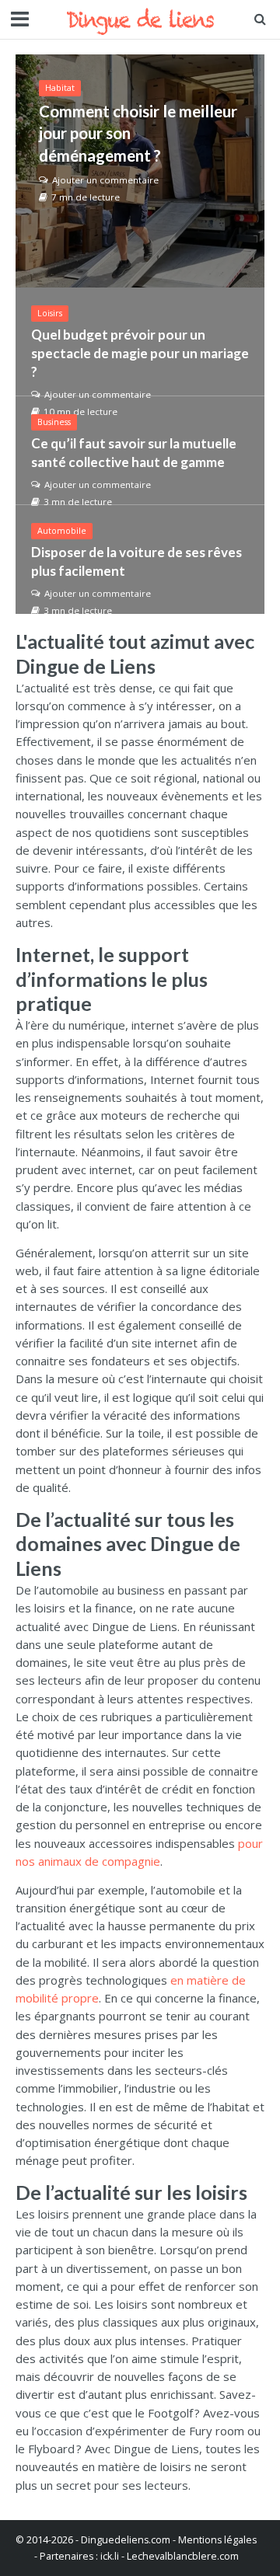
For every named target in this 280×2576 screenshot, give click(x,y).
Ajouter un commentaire (105, 180)
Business (54, 422)
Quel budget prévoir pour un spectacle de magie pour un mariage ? (140, 353)
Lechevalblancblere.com (183, 2556)
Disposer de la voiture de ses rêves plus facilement (136, 561)
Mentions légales (217, 2540)
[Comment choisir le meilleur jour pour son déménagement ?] (140, 171)
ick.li (110, 2556)
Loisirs (50, 313)
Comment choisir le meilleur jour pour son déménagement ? (138, 133)
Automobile (62, 531)
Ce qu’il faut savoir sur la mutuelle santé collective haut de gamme (134, 453)
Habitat (60, 88)
